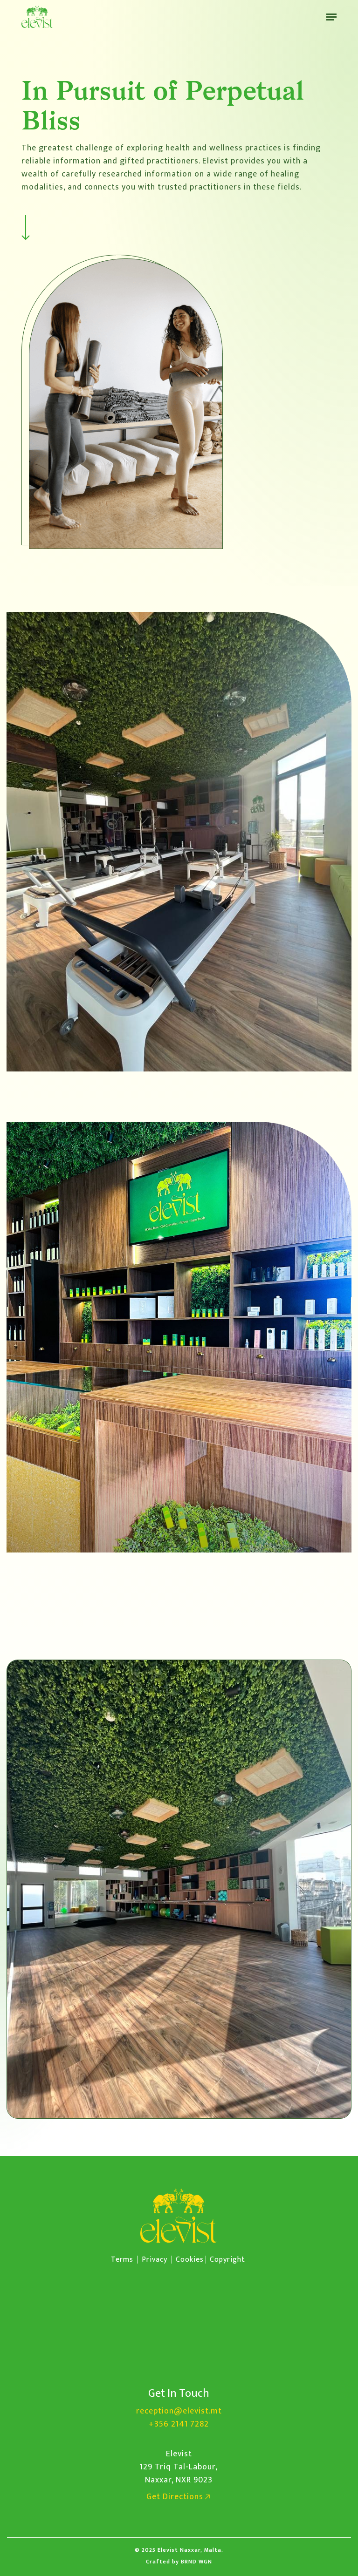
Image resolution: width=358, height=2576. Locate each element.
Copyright (227, 2260)
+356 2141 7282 (179, 2424)
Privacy (155, 2260)
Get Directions (175, 2497)
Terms (122, 2260)
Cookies (190, 2260)
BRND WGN (196, 2562)
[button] (331, 17)
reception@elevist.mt (179, 2411)
